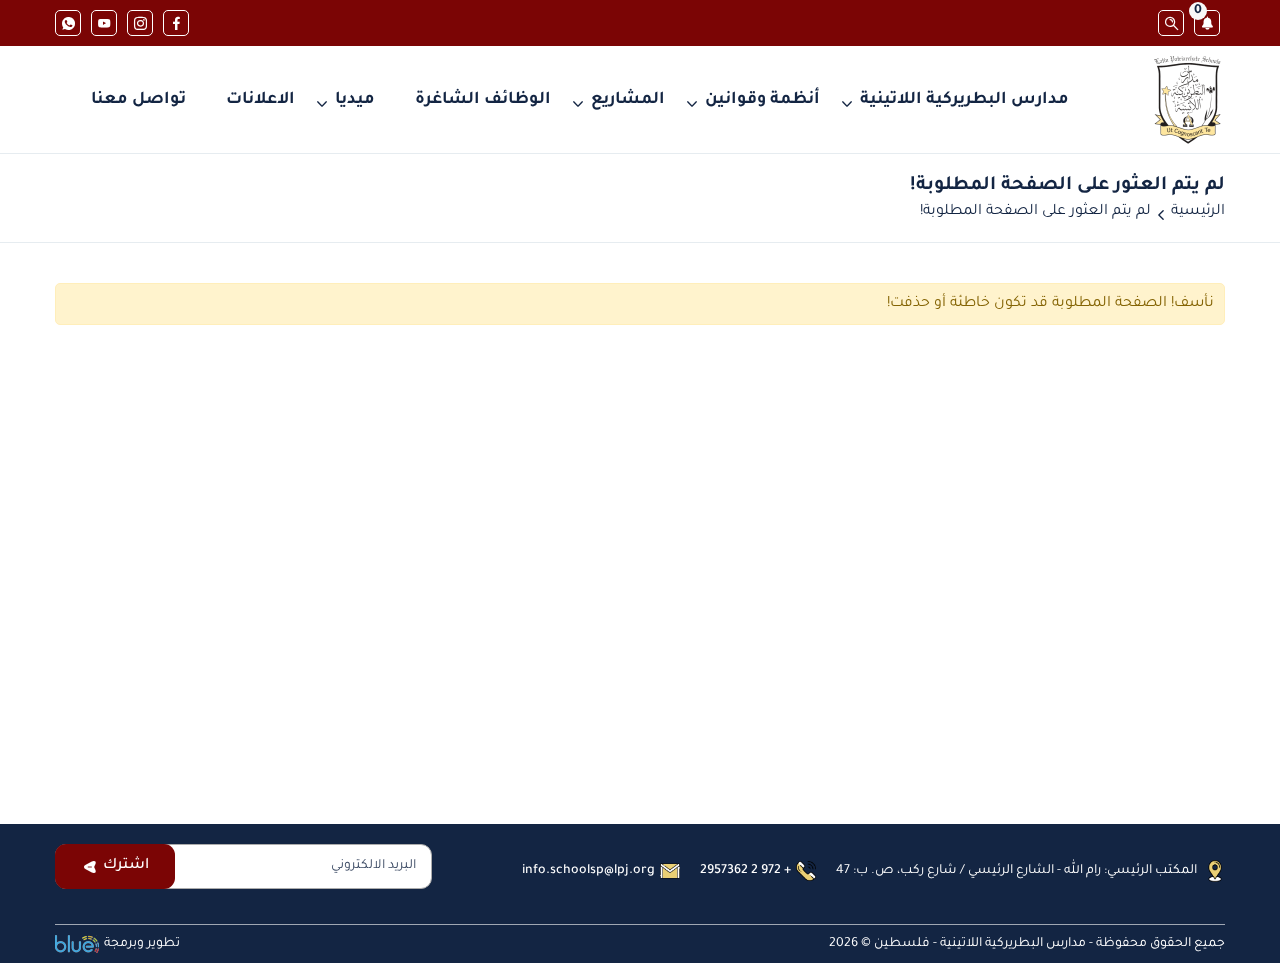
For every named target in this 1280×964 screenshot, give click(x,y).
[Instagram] (140, 23)
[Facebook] (176, 23)
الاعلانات (260, 100)
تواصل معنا (138, 100)
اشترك (126, 866)
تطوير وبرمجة (142, 944)
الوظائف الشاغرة (483, 100)
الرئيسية (1198, 212)
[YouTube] (104, 23)
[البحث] (1171, 23)
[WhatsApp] (68, 23)
